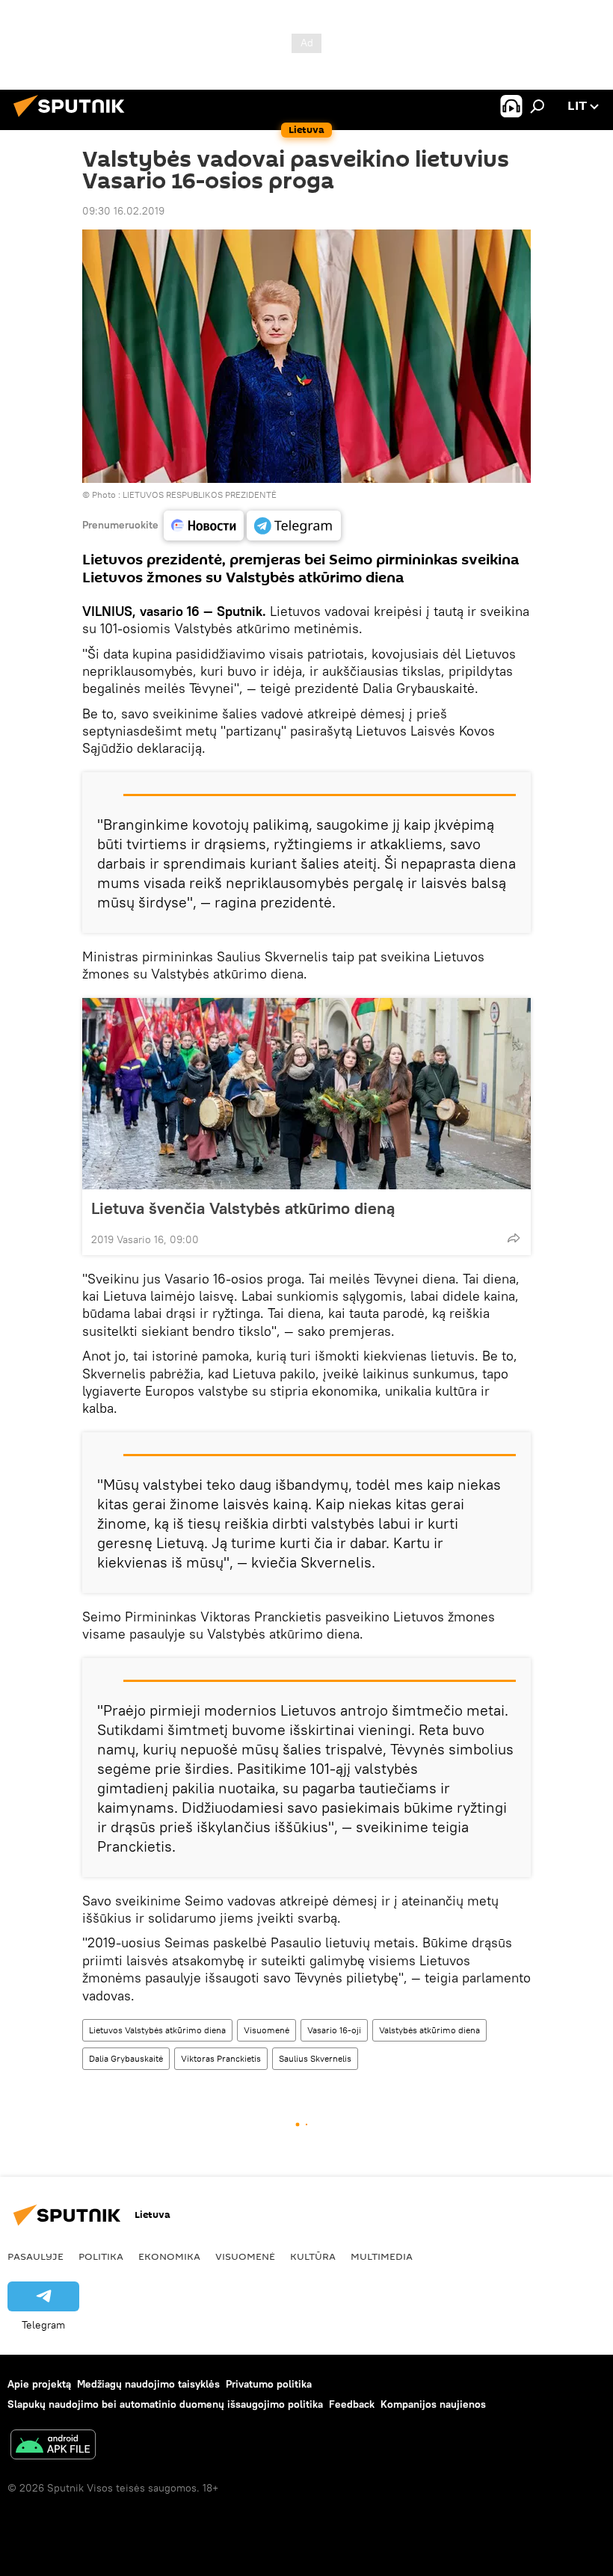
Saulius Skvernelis (315, 2058)
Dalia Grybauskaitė (126, 2058)
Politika (101, 2256)
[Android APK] (53, 2446)
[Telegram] (294, 526)
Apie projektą (39, 2384)
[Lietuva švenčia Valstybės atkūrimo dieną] (306, 1094)
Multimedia (382, 2256)
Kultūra (313, 2256)
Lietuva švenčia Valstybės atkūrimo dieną (243, 1208)
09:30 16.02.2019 (123, 211)
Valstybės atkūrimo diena (429, 2030)
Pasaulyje (36, 2256)
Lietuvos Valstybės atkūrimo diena (157, 2030)
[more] (514, 1238)
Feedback (352, 2404)
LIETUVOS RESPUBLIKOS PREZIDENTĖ (200, 494)
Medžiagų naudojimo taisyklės (148, 2384)
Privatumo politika (269, 2384)
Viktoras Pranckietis (221, 2058)
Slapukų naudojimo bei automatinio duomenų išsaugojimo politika (165, 2404)
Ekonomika (169, 2256)
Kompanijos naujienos (433, 2404)
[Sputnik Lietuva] (73, 119)
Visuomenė (267, 2030)
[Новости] (204, 526)
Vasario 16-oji (334, 2030)
